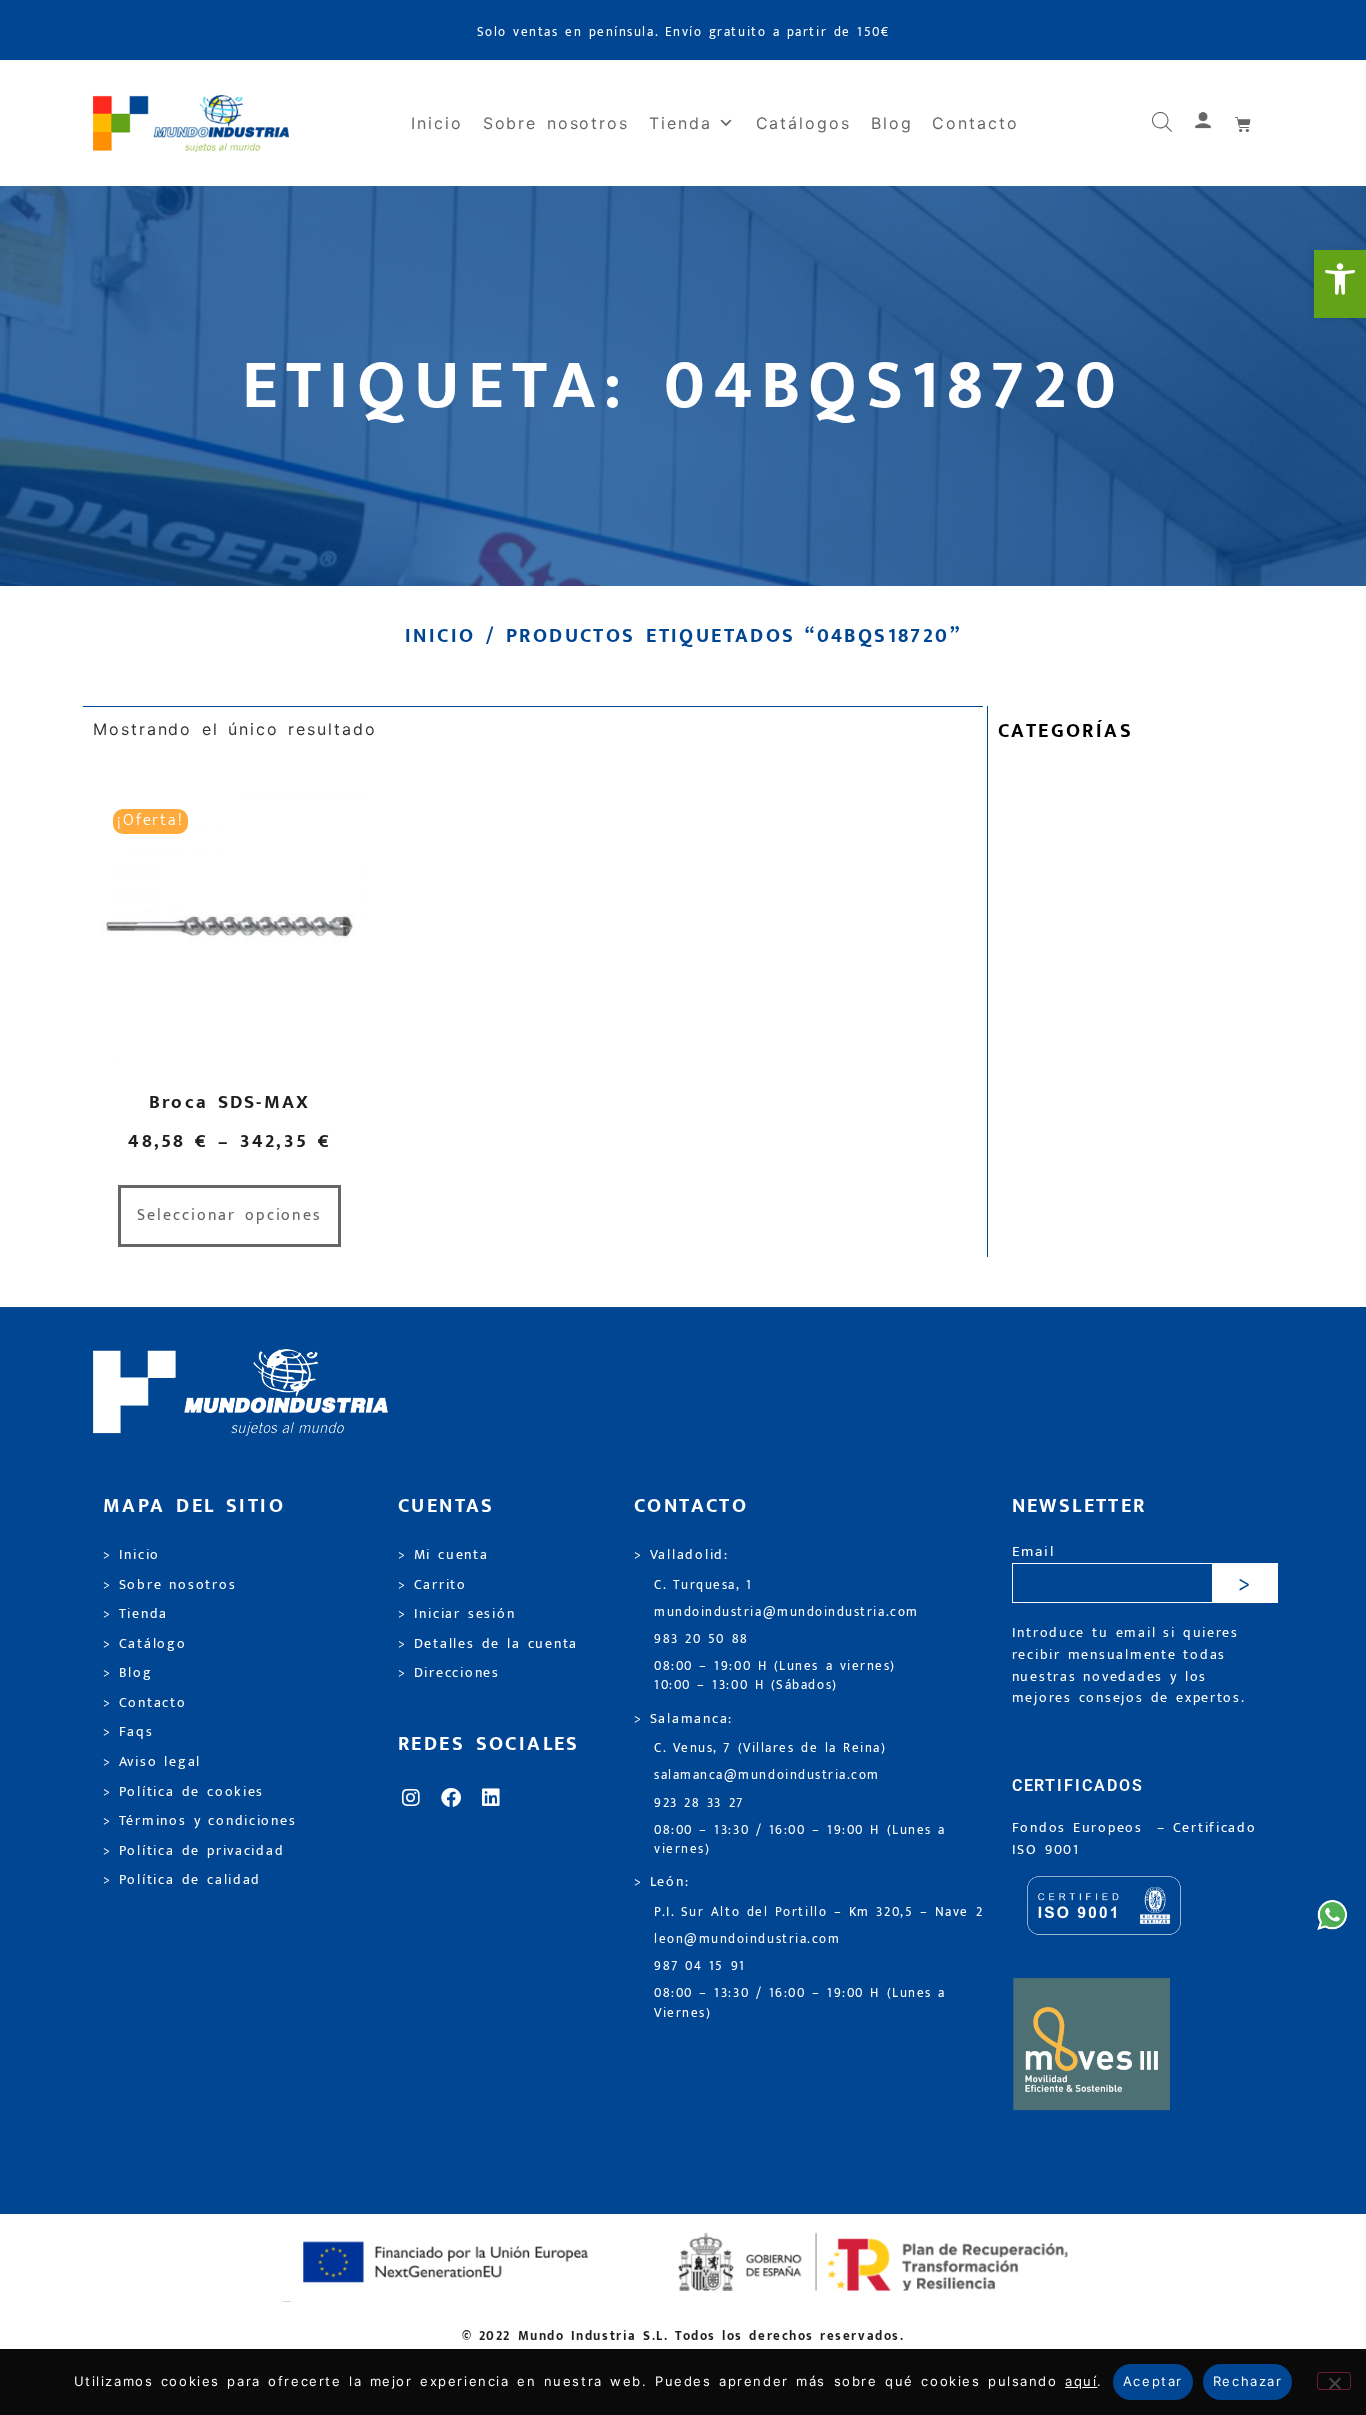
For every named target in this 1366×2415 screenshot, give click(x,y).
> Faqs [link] (128, 1732)
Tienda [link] (680, 123)
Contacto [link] (975, 123)
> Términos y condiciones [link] (199, 1821)
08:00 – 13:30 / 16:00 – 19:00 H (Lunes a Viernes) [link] (800, 2003)
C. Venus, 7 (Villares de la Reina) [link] (770, 1748)
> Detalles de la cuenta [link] (488, 1644)
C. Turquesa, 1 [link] (703, 1585)
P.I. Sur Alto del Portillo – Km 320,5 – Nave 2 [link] (818, 1912)
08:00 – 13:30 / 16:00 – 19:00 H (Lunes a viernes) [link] (800, 1840)
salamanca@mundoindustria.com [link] (767, 1775)
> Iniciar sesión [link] (456, 1614)
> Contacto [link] (145, 1703)
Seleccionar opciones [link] (229, 1215)
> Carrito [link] (432, 1585)
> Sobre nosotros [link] (169, 1585)
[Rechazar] (1334, 2381)
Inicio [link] (437, 123)
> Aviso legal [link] (152, 1762)
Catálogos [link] (803, 123)
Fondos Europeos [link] (1081, 1828)
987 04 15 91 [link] (700, 1966)
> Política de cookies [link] (183, 1792)
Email (1033, 1552)
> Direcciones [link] (449, 1673)
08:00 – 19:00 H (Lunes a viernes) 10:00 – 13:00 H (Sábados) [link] (775, 1676)
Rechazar (1247, 2381)
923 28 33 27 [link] (699, 1803)
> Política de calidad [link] (182, 1880)
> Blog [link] (128, 1673)
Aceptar (1153, 2381)
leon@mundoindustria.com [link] (747, 1939)
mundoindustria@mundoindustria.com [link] (786, 1612)
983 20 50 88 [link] (701, 1639)
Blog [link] (892, 123)
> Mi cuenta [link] (443, 1555)
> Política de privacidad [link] (193, 1851)
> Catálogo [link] (145, 1644)
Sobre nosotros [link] (556, 123)
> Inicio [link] (131, 1555)
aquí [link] (1081, 2381)
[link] (1340, 284)
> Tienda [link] (135, 1614)
